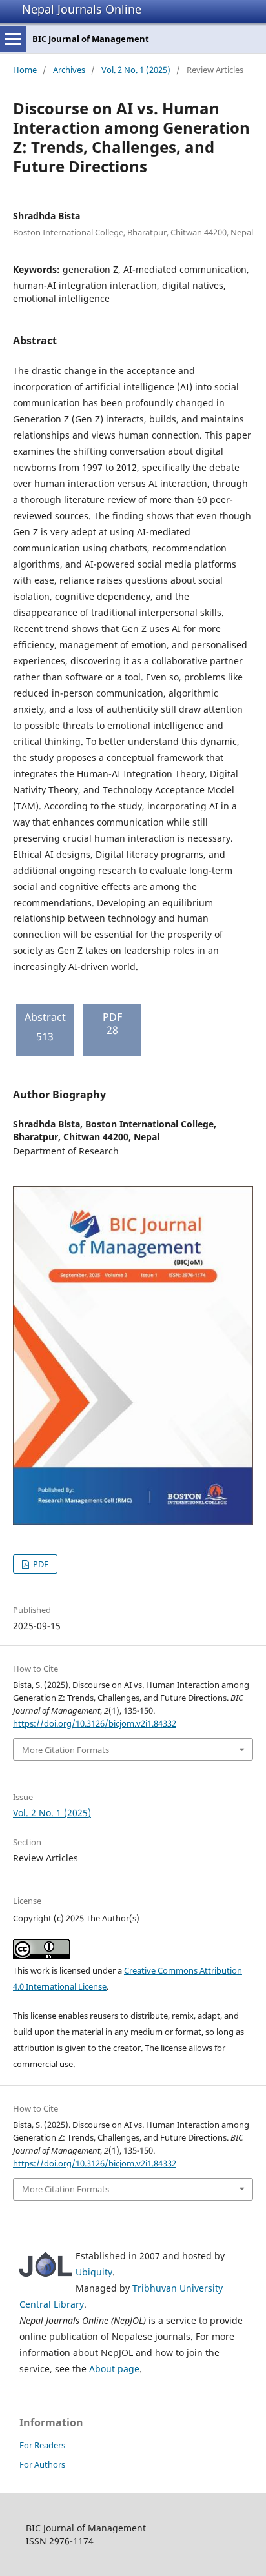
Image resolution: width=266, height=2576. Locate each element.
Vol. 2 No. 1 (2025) (136, 70)
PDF (40, 1564)
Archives (69, 70)
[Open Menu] (13, 39)
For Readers (42, 2445)
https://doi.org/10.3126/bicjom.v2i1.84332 (95, 1723)
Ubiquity (94, 2272)
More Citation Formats (66, 1750)
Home (25, 70)
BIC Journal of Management (91, 39)
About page (114, 2369)
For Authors (42, 2464)
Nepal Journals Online (82, 9)
